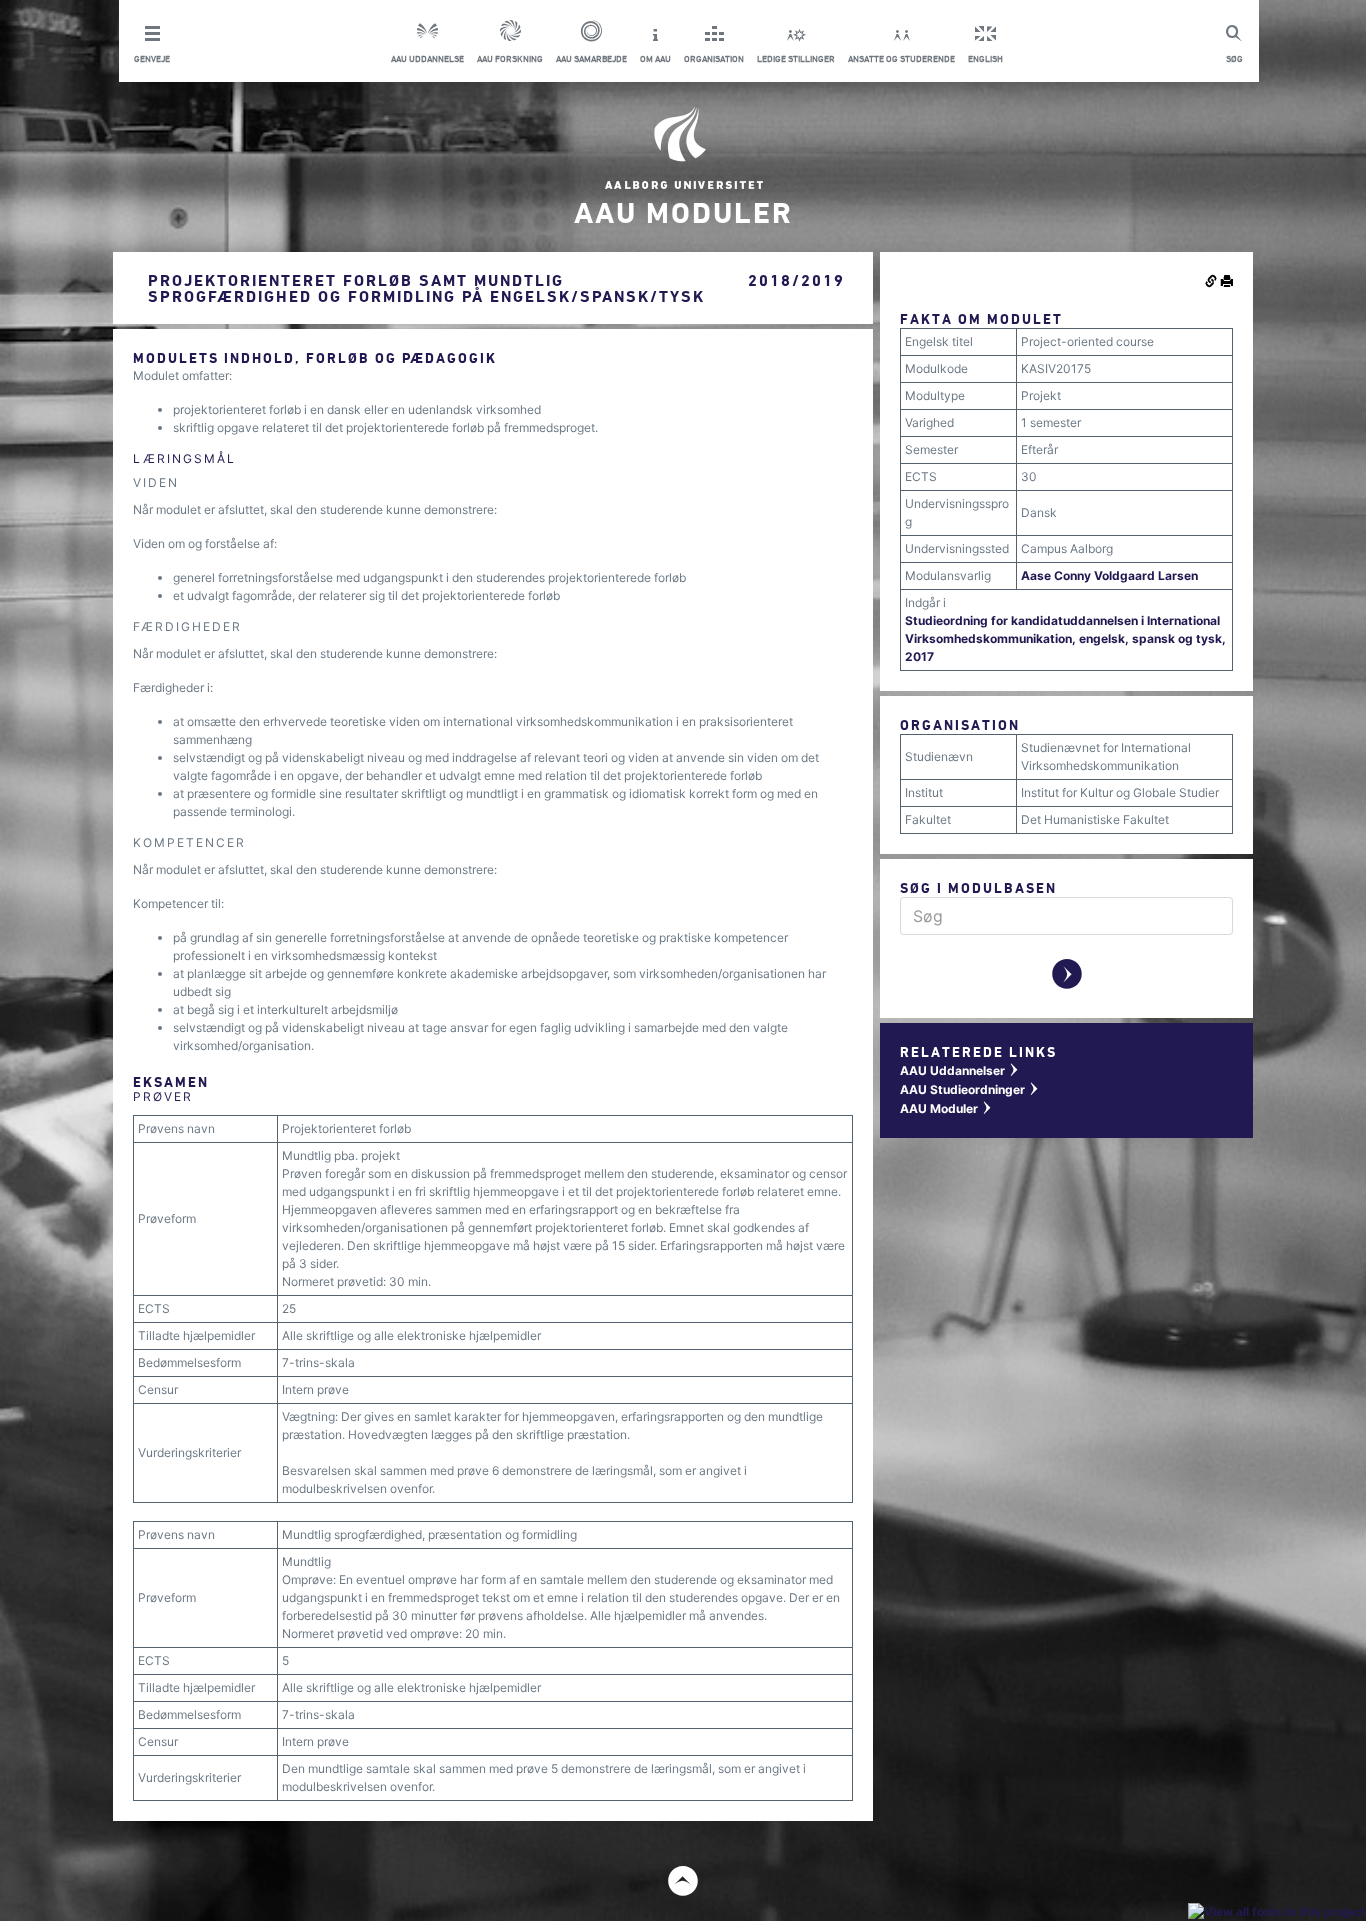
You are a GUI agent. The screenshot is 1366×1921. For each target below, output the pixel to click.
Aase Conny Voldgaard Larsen (1109, 575)
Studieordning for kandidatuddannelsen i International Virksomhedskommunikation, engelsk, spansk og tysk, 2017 (1065, 638)
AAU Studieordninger (970, 1089)
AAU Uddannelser (960, 1070)
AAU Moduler (946, 1108)
